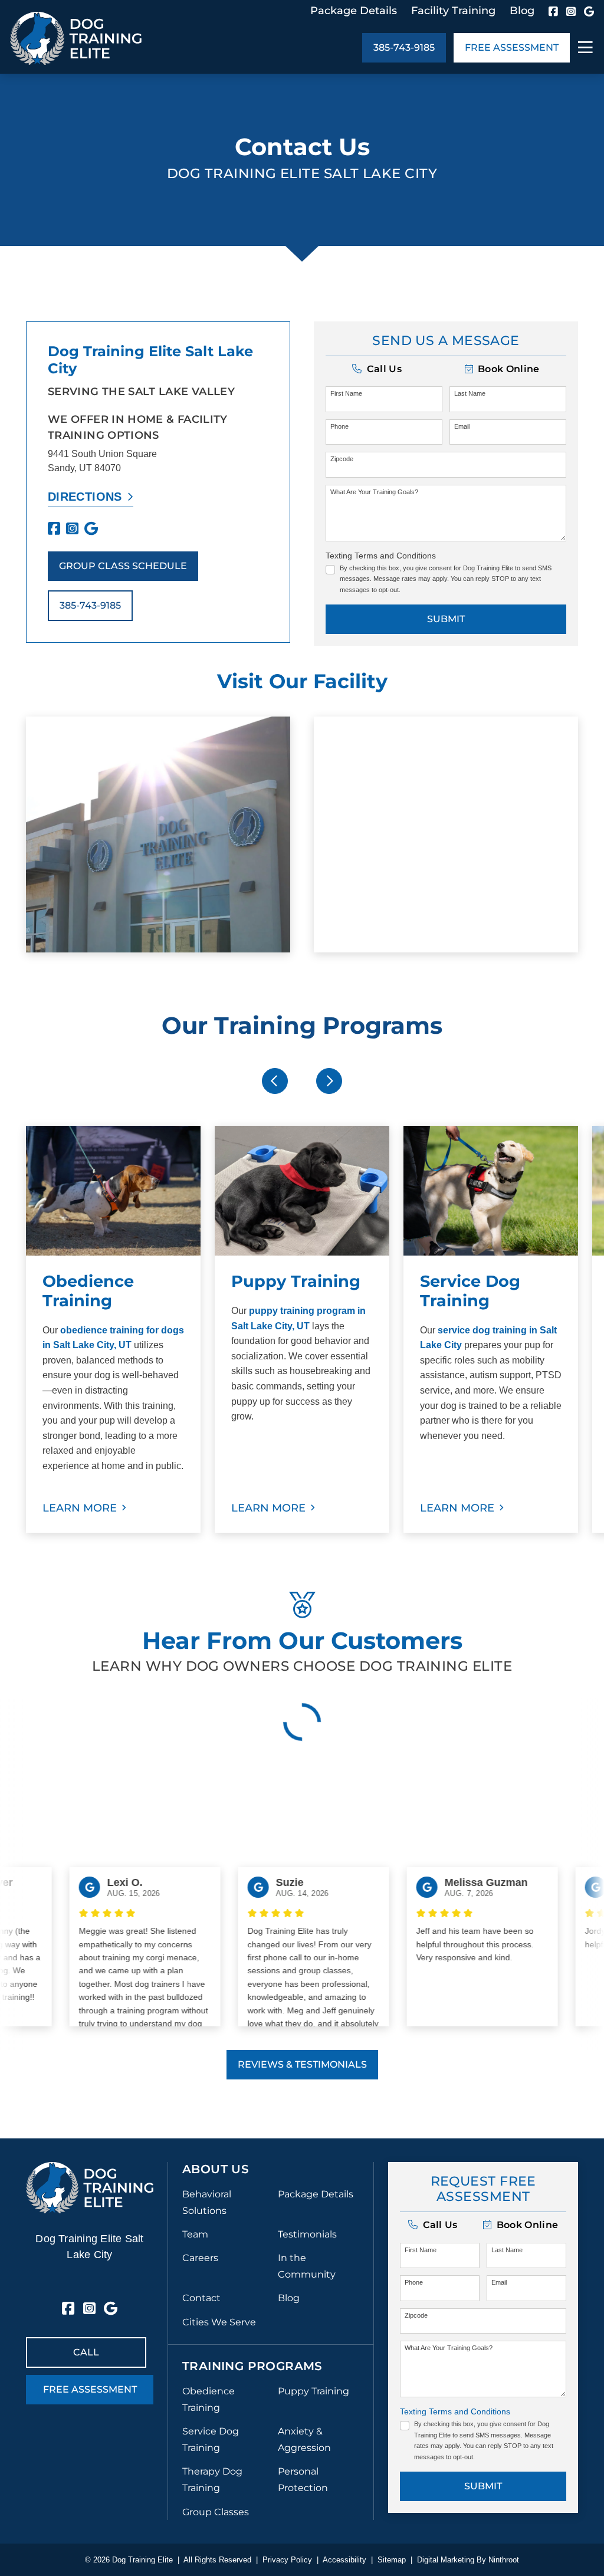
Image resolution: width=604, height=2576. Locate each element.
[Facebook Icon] (553, 11)
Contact (201, 2298)
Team (195, 2234)
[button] (502, 369)
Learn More (80, 1508)
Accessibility (344, 2560)
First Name (346, 393)
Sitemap (392, 2560)
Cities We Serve (219, 2322)
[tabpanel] (113, 1329)
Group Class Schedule (123, 566)
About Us (216, 2169)
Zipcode (342, 459)
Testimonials (307, 2234)
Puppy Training (314, 2391)
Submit (446, 619)
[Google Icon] (589, 11)
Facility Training (453, 11)
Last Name (470, 393)
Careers (200, 2258)
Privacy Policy (287, 2560)
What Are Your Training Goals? (374, 492)
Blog (522, 11)
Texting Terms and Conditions (381, 556)
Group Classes (216, 2512)
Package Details (354, 11)
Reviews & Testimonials (302, 2064)
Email (462, 426)
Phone (339, 426)
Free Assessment (512, 47)
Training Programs (252, 2366)
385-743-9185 (404, 47)
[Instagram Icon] (571, 11)
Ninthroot (504, 2560)
